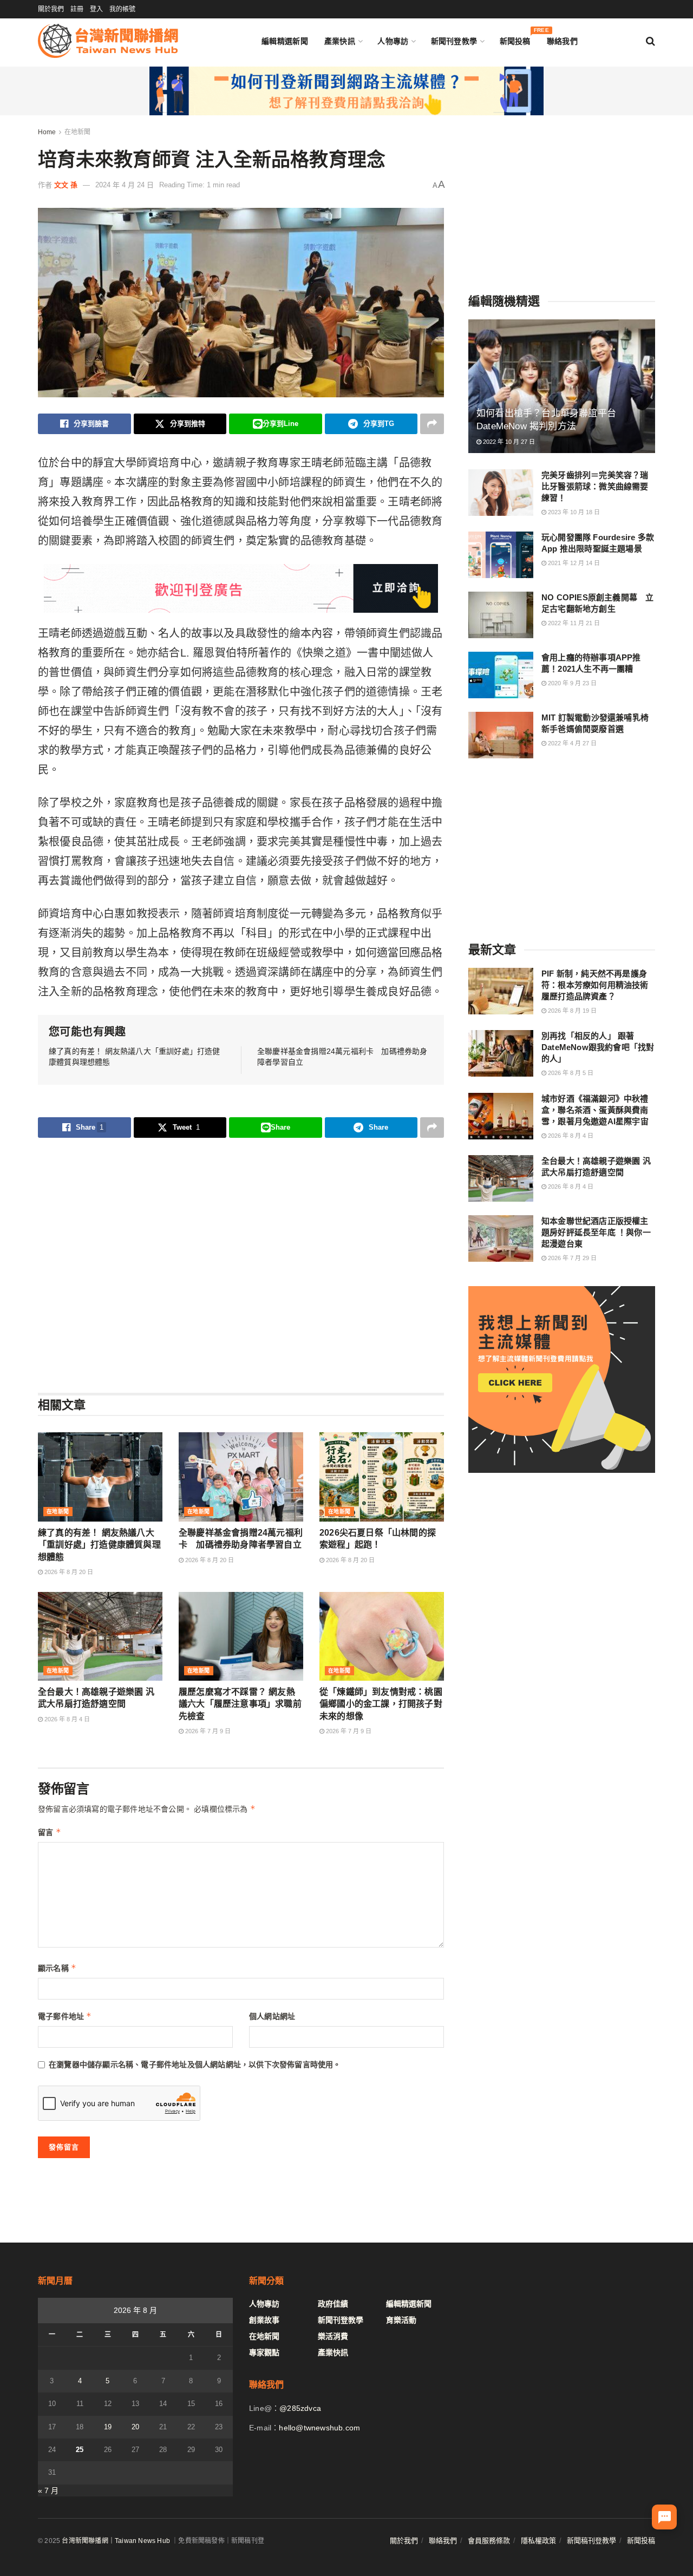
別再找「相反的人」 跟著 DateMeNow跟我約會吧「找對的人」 (598, 1047)
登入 (96, 9)
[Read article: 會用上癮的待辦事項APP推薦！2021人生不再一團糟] (501, 675)
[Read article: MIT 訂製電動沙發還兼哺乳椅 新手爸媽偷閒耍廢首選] (501, 735)
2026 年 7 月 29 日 (571, 1258)
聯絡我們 (562, 41)
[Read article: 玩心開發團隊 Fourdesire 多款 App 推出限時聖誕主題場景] (501, 555)
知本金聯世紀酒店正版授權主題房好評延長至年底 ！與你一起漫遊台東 (596, 1232)
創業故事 (264, 2320)
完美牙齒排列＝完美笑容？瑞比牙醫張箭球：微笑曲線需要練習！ (595, 486)
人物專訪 (393, 41)
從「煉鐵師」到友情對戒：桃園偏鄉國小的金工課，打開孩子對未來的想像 (381, 1704)
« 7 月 (48, 2490)
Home (47, 132)
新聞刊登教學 (454, 41)
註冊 (77, 9)
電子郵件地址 (65, 2016)
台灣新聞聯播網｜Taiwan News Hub (116, 2541)
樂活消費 (333, 2336)
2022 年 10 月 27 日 (508, 442)
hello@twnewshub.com (319, 2428)
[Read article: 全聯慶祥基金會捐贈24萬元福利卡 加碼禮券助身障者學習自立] (241, 1477)
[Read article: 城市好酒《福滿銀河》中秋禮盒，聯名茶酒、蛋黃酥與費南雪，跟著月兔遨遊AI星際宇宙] (501, 1116)
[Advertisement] (241, 1265)
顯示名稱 (57, 1968)
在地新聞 (77, 132)
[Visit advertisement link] (346, 91)
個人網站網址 (272, 2016)
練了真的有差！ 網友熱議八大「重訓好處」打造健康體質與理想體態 (99, 1545)
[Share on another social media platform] (432, 424)
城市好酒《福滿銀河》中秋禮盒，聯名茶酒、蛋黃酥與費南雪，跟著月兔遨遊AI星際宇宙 (595, 1110)
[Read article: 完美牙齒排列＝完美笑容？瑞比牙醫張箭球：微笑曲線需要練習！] (501, 493)
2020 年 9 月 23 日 (571, 683)
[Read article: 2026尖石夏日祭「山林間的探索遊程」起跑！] (382, 1477)
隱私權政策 (538, 2541)
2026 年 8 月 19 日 (571, 1011)
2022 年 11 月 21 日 (573, 623)
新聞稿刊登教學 (591, 2541)
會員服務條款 (489, 2541)
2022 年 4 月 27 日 (571, 743)
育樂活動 (401, 2320)
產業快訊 (340, 41)
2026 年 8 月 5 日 (570, 1073)
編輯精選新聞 (285, 41)
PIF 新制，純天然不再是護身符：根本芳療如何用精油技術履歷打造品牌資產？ (595, 985)
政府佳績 (333, 2304)
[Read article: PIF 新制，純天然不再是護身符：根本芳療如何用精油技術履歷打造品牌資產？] (501, 991)
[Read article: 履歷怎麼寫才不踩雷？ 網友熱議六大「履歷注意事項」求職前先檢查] (241, 1636)
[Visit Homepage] (108, 41)
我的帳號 (122, 9)
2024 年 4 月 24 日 (125, 185)
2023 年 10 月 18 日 (573, 512)
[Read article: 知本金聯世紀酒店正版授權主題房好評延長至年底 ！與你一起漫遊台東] (501, 1238)
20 (135, 2427)
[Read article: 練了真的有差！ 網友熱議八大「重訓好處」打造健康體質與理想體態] (100, 1477)
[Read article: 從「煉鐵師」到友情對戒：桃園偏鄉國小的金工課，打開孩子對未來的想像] (382, 1636)
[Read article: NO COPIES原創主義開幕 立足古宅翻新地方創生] (501, 615)
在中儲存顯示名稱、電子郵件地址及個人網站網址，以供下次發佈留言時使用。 (195, 2064)
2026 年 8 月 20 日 (68, 1572)
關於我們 (51, 9)
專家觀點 (264, 2352)
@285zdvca (300, 2408)
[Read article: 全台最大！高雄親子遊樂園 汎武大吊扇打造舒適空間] (100, 1636)
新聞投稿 (515, 39)
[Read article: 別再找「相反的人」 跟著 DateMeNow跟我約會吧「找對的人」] (501, 1053)
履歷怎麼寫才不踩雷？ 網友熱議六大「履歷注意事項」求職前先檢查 (240, 1704)
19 (108, 2427)
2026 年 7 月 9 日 (207, 1731)
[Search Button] (650, 41)
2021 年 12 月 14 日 (573, 563)
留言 (50, 1832)
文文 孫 (66, 185)
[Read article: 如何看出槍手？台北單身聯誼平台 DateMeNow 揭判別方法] (562, 386)
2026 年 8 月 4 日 (66, 1719)
